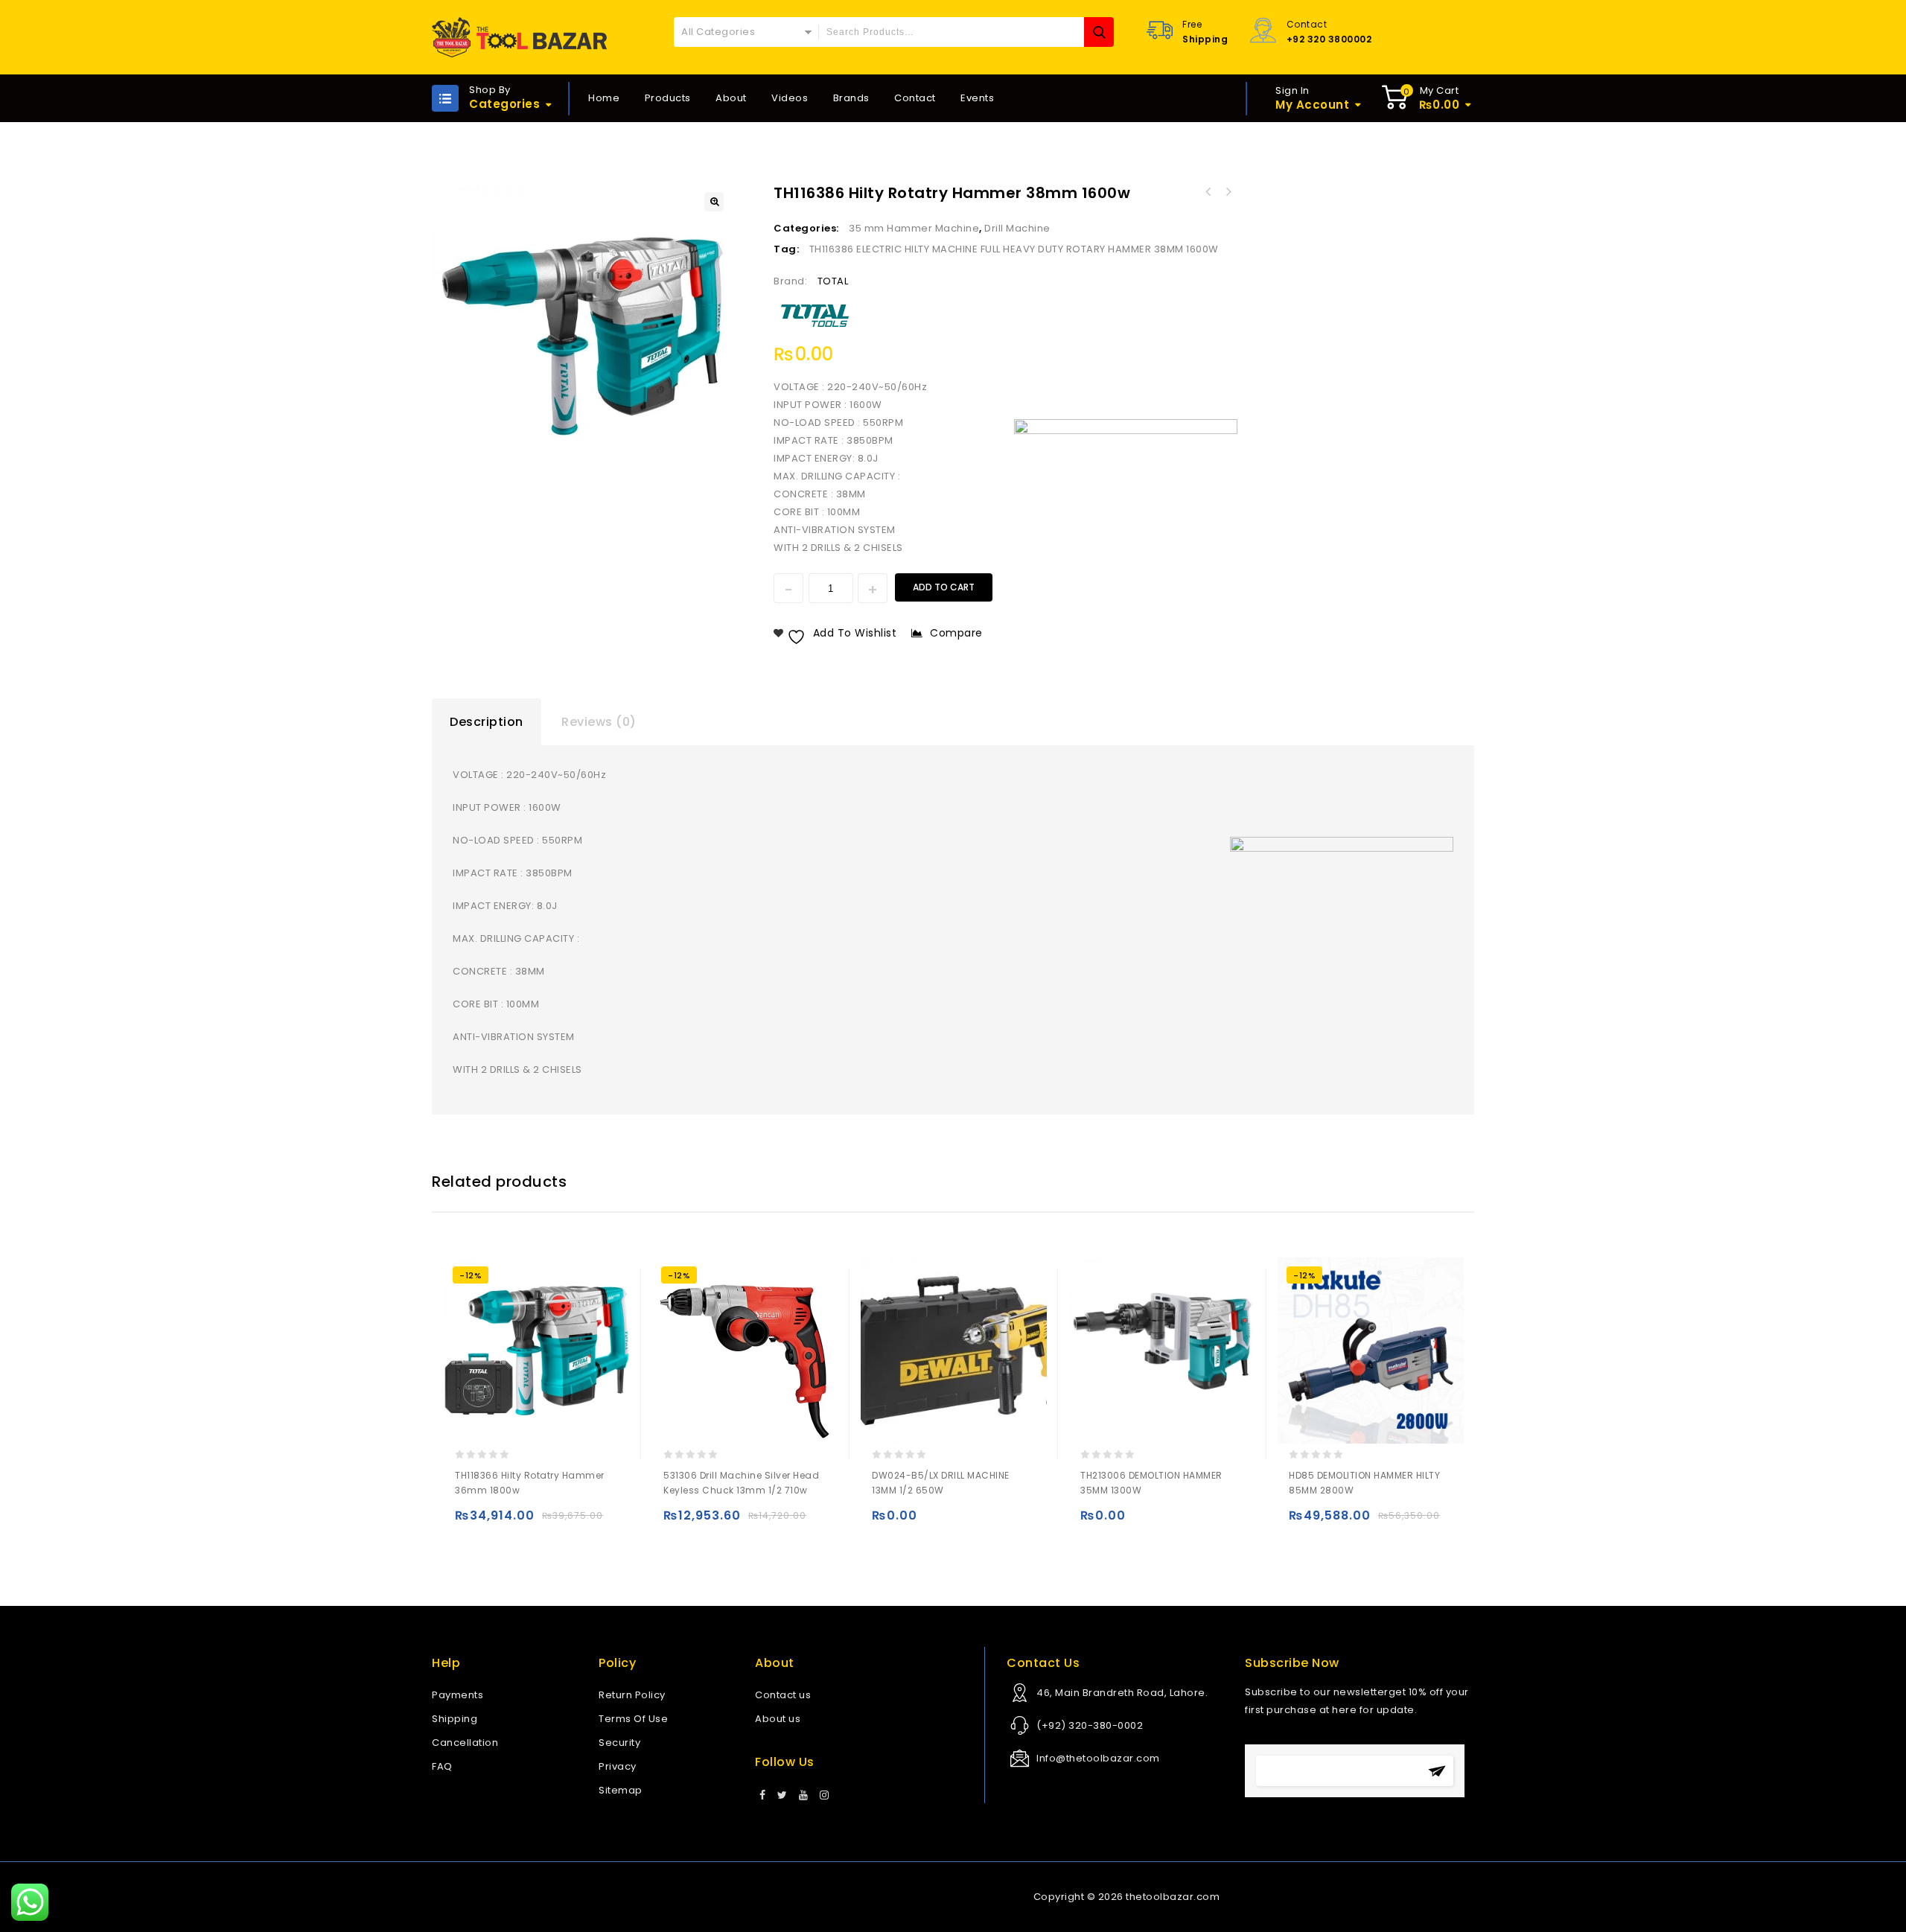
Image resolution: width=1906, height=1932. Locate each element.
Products (668, 98)
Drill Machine (1017, 228)
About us (778, 1719)
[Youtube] (804, 1796)
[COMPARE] (557, 1522)
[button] (714, 202)
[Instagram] (825, 1796)
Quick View (528, 1522)
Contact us (783, 1695)
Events (977, 98)
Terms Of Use (633, 1719)
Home (604, 98)
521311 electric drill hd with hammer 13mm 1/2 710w (1208, 192)
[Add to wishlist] (498, 1522)
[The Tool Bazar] (519, 37)
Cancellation (465, 1743)
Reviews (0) (599, 722)
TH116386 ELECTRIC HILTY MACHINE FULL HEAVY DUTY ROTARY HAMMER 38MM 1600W (1014, 249)
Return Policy (632, 1695)
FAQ (442, 1766)
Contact (915, 98)
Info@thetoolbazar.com (1098, 1758)
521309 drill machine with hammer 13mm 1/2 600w (1228, 192)
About (731, 98)
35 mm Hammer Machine (914, 228)
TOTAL (833, 281)
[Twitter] (783, 1796)
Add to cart (944, 587)
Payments (458, 1695)
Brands (851, 98)
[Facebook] (763, 1796)
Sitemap (621, 1790)
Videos (790, 98)
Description (487, 722)
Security (619, 1743)
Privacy (618, 1766)
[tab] (487, 722)
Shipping (455, 1719)
